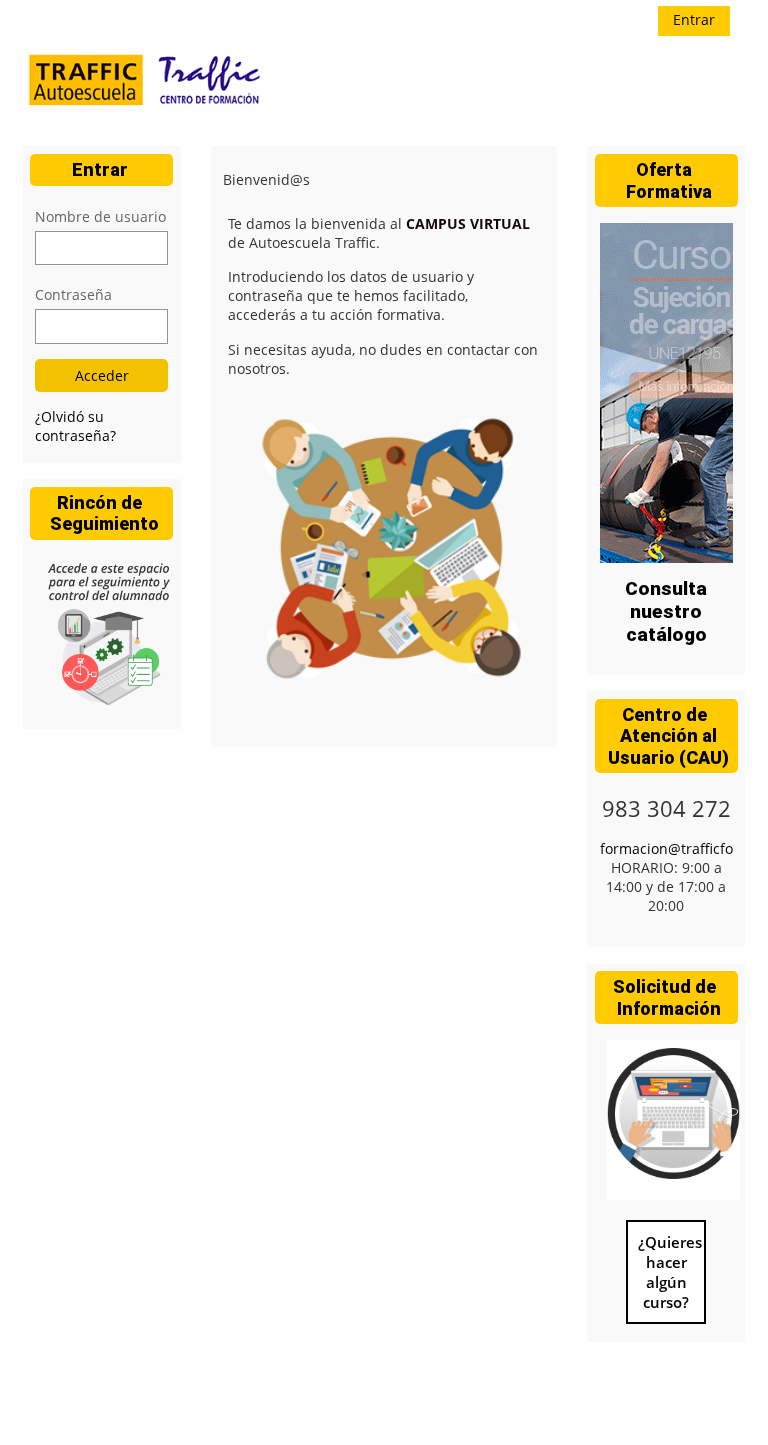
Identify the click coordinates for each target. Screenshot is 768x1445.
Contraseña (73, 294)
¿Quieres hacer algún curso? (670, 1272)
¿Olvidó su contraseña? (75, 426)
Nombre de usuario (100, 216)
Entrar (694, 19)
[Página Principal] (147, 82)
